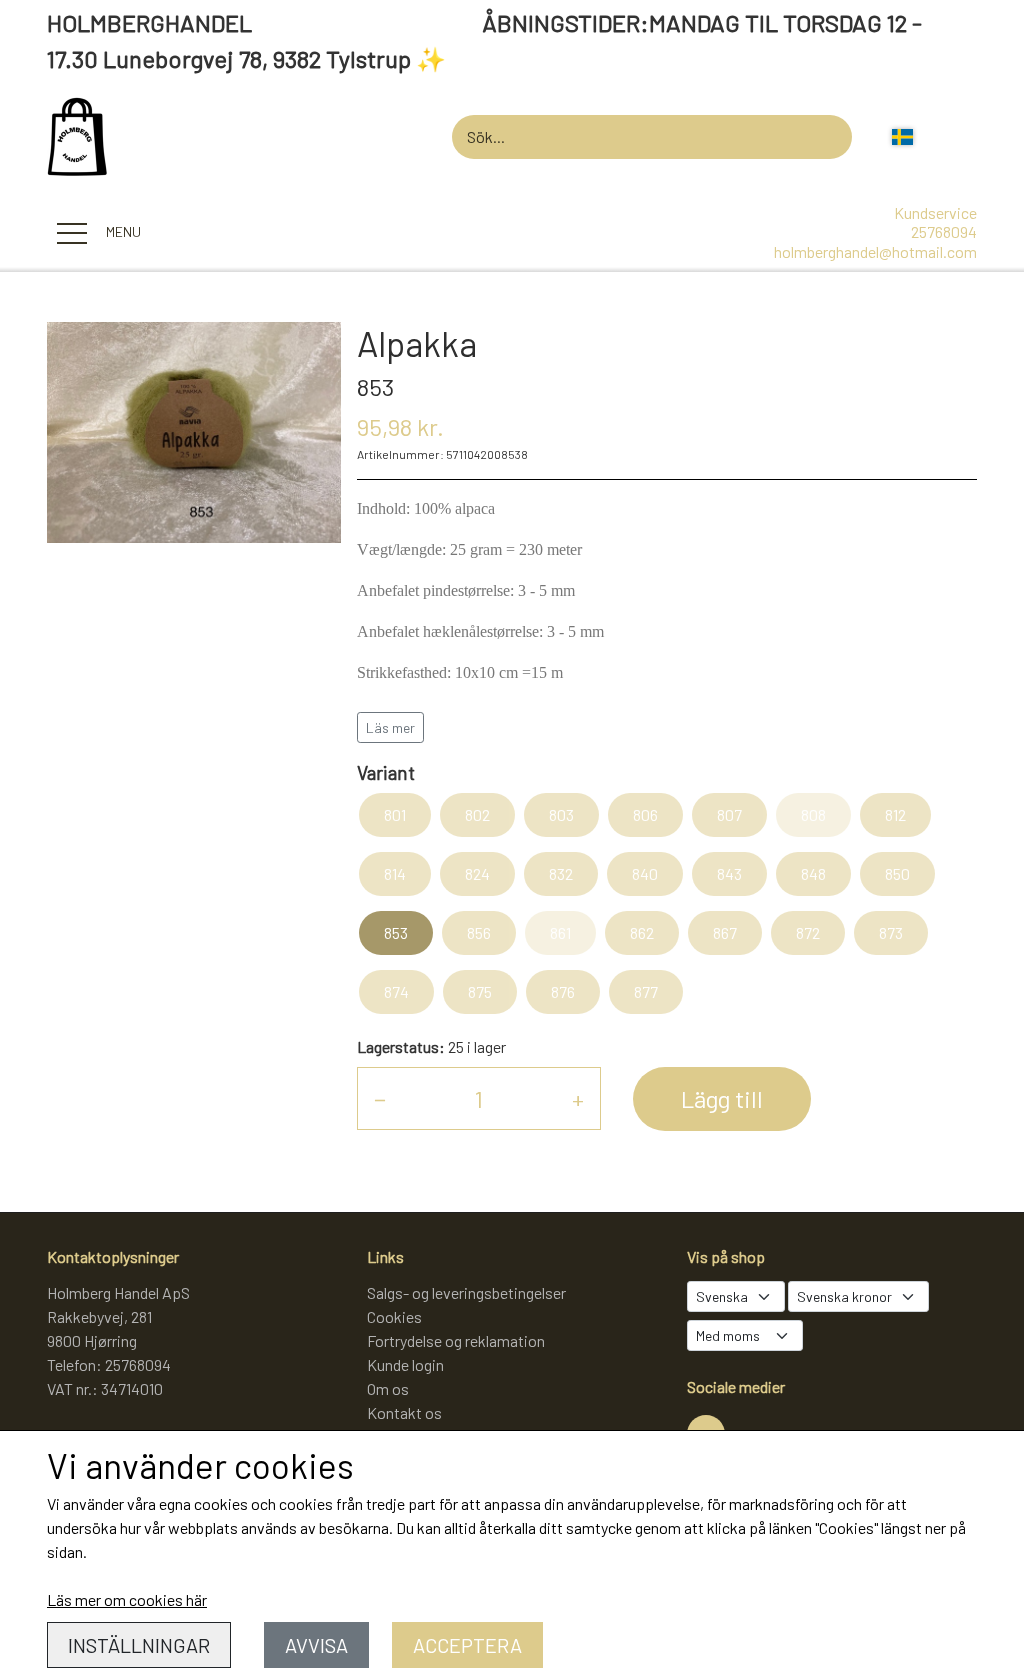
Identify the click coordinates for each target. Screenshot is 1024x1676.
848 (813, 873)
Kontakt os (404, 1412)
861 (560, 932)
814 (395, 873)
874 (396, 991)
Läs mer (390, 727)
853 (396, 932)
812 (895, 814)
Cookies (394, 1316)
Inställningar (139, 1645)
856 (479, 932)
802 (477, 814)
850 (897, 873)
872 (808, 932)
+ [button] (578, 1098)
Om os (388, 1388)
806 (645, 814)
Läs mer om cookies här (127, 1599)
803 (561, 814)
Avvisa (316, 1645)
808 (813, 814)
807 (729, 814)
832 (561, 873)
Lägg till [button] (722, 1098)
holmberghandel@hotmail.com (875, 251)
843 (729, 873)
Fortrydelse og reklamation (456, 1340)
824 (477, 873)
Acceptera (467, 1645)
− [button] (380, 1098)
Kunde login (405, 1364)
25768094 (944, 231)
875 (480, 991)
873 (891, 932)
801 (395, 814)
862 (642, 932)
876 (563, 991)
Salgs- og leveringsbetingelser (466, 1292)
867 (725, 932)
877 (646, 991)
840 (645, 873)
